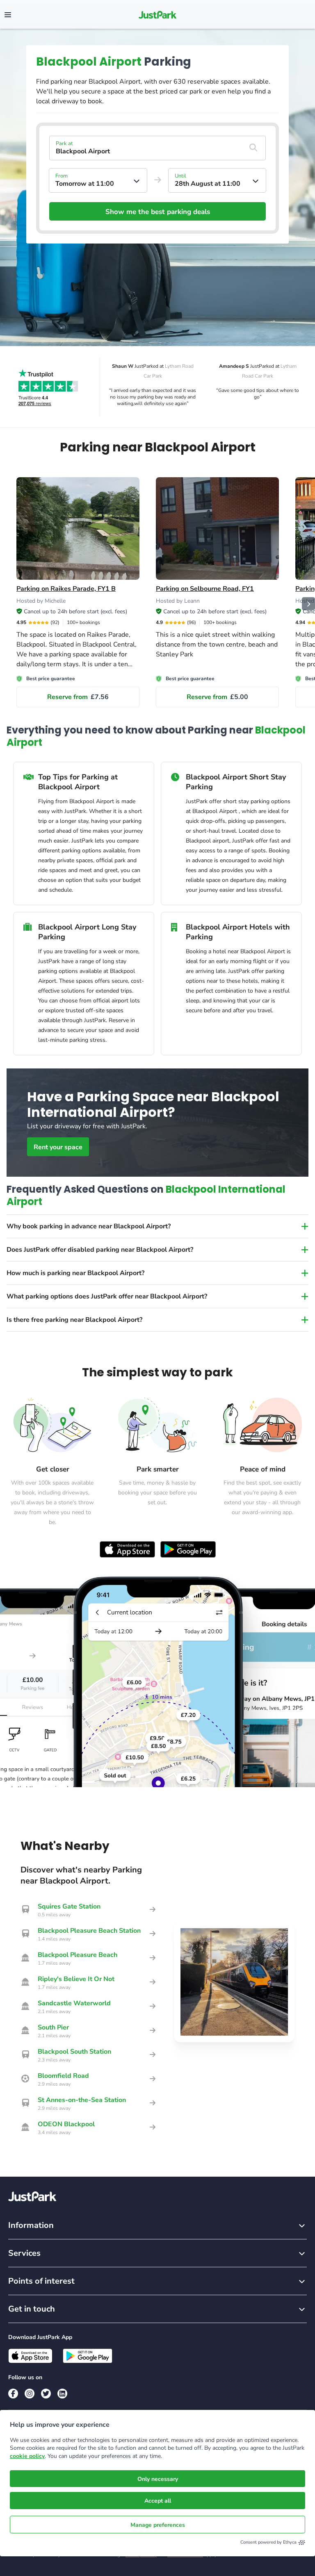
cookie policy (27, 2456)
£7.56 (78, 697)
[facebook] (13, 2394)
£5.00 (217, 697)
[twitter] (46, 2394)
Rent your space (58, 1147)
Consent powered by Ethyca (268, 2542)
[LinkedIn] (62, 2394)
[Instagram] (30, 2394)
